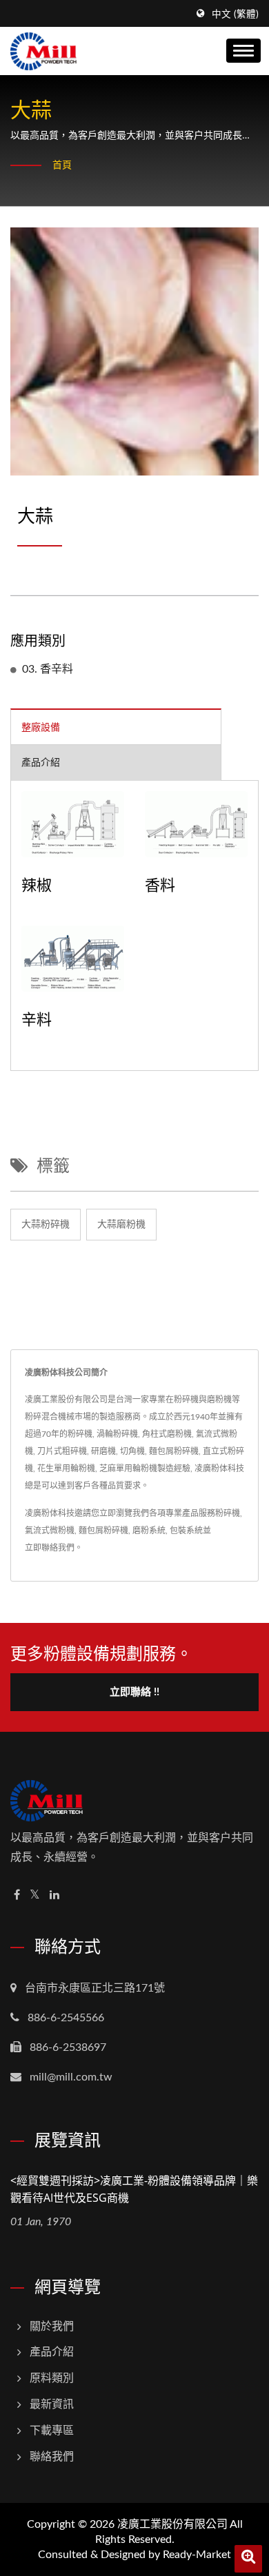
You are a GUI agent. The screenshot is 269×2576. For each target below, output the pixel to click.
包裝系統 (186, 1531)
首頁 (62, 165)
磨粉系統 (149, 1531)
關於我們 (52, 2327)
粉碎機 (228, 1513)
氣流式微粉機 (50, 1531)
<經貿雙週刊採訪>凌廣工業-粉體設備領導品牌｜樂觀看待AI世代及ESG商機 (134, 2189)
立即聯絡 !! (134, 1692)
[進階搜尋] (248, 2559)
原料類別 (52, 2378)
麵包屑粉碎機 (103, 1531)
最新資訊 (52, 2404)
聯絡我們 (52, 2457)
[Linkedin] (54, 1895)
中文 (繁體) (235, 14)
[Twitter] (35, 1895)
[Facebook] (17, 1895)
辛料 (37, 1019)
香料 (160, 884)
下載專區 (52, 2431)
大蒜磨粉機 (121, 1225)
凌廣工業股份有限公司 (172, 2524)
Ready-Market (197, 2555)
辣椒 (37, 884)
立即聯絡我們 (50, 1548)
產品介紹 (52, 2352)
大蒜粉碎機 (46, 1225)
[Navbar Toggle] (243, 51)
